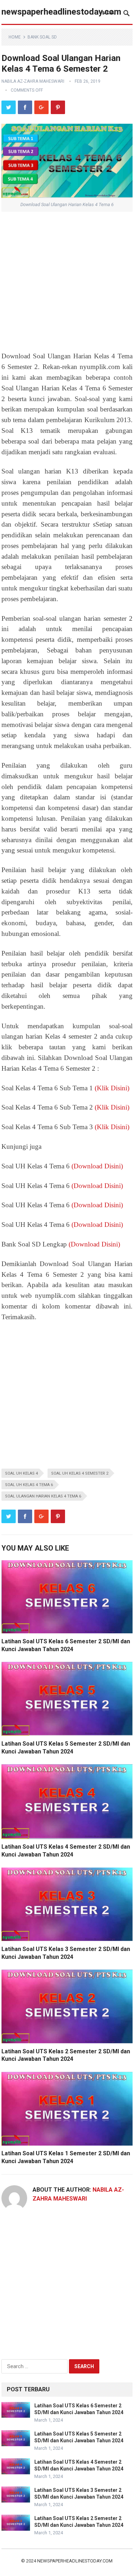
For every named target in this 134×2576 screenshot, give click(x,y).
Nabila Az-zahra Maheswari (33, 81)
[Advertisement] (67, 281)
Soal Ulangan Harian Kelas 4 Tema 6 (43, 1496)
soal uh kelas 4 (21, 1473)
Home (15, 37)
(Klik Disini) (112, 1088)
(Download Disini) (97, 1166)
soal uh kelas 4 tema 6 (29, 1485)
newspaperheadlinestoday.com (61, 12)
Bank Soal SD (42, 37)
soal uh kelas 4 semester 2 (80, 1473)
